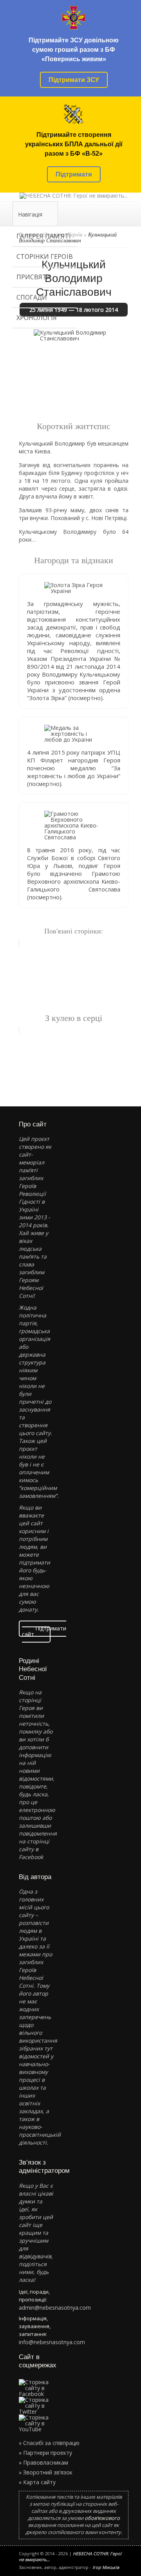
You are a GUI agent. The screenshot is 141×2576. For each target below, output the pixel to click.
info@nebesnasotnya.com (52, 2342)
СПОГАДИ (32, 297)
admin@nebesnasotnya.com (55, 2308)
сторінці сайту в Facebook (34, 1849)
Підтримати (74, 174)
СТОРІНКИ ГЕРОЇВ (45, 257)
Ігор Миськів (106, 2567)
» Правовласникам (43, 2462)
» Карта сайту (37, 2482)
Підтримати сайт (44, 1631)
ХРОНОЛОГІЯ (37, 318)
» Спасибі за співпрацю (49, 2443)
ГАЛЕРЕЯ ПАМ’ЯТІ (44, 236)
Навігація (30, 214)
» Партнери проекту (45, 2453)
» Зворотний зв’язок (46, 2472)
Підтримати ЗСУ (74, 80)
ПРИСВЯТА (33, 277)
